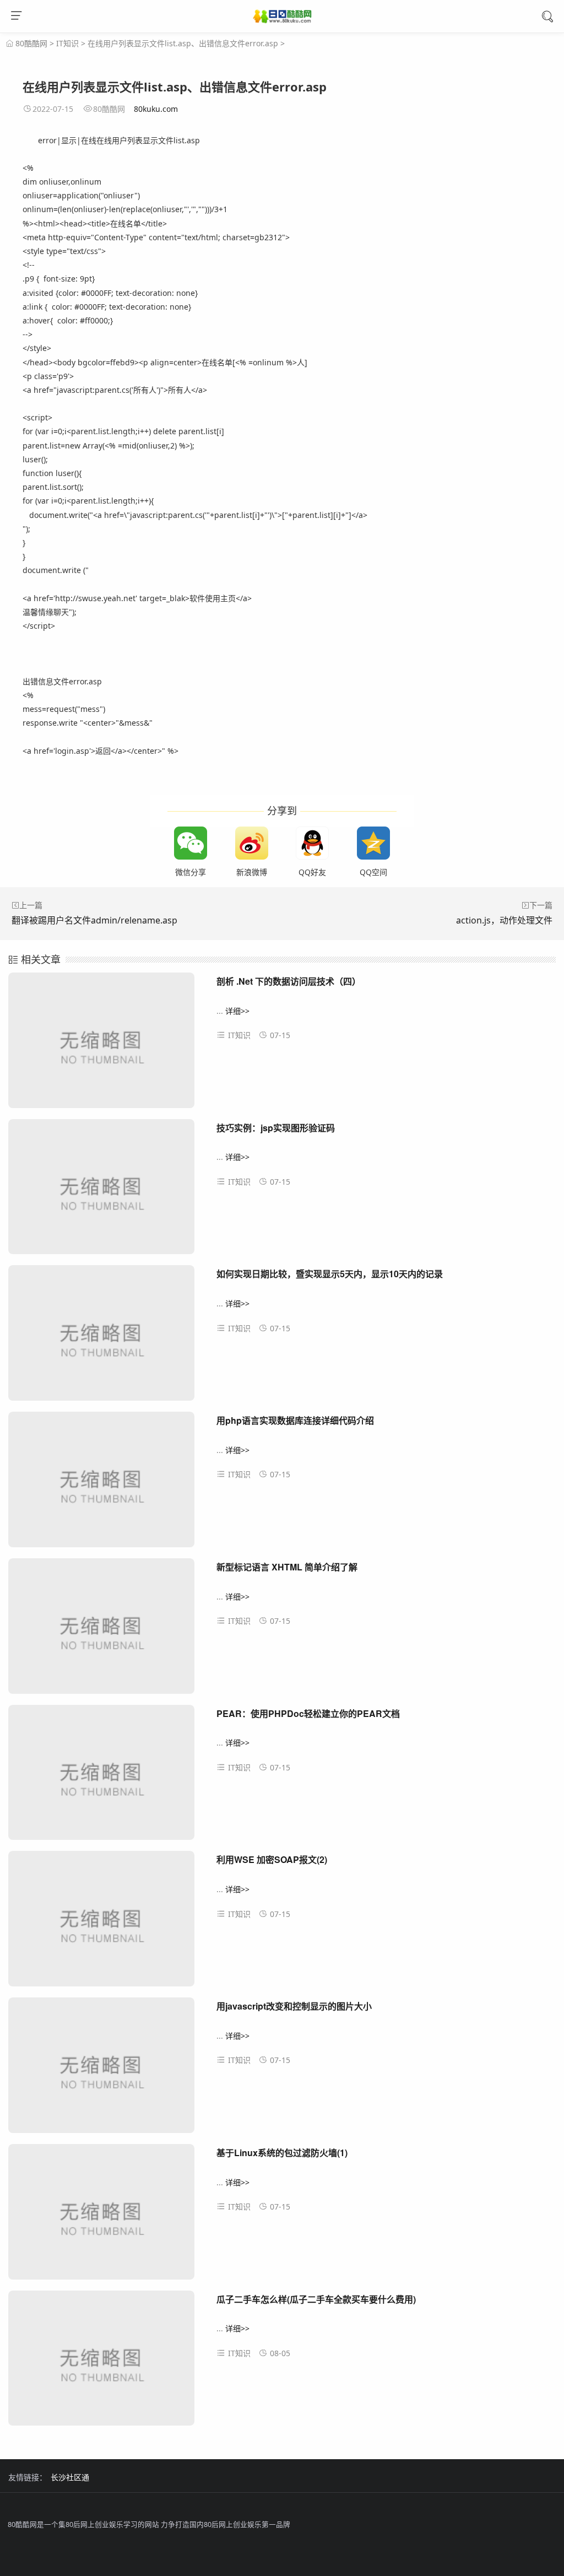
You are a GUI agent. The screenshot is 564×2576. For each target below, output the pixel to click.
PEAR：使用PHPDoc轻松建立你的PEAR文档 (308, 1713)
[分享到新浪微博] (252, 843)
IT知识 (67, 43)
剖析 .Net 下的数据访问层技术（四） (289, 981)
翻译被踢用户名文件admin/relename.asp (94, 920)
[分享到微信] (191, 843)
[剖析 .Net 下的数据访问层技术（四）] (101, 1045)
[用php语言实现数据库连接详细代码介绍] (101, 1484)
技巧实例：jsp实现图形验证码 (276, 1128)
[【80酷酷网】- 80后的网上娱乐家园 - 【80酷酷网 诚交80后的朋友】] (282, 18)
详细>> (237, 1011)
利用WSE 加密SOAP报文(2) (272, 1859)
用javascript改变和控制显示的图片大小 (294, 2006)
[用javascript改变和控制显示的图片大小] (101, 2070)
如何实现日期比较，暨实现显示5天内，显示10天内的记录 (330, 1274)
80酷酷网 (31, 43)
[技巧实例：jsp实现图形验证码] (101, 1192)
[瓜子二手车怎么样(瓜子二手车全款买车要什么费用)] (101, 2363)
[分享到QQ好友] (312, 843)
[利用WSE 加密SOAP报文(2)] (101, 1923)
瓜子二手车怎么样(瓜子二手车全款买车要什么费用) (316, 2299)
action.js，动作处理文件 (504, 920)
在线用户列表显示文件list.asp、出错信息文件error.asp (183, 43)
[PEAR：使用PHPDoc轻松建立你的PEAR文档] (101, 1777)
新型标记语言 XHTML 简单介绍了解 (287, 1567)
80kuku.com (156, 109)
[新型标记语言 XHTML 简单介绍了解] (101, 1631)
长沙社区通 (70, 2477)
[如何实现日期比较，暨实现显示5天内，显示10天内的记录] (101, 1338)
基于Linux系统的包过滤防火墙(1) (282, 2153)
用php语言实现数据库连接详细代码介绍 (295, 1420)
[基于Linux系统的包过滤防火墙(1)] (101, 2216)
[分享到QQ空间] (373, 843)
